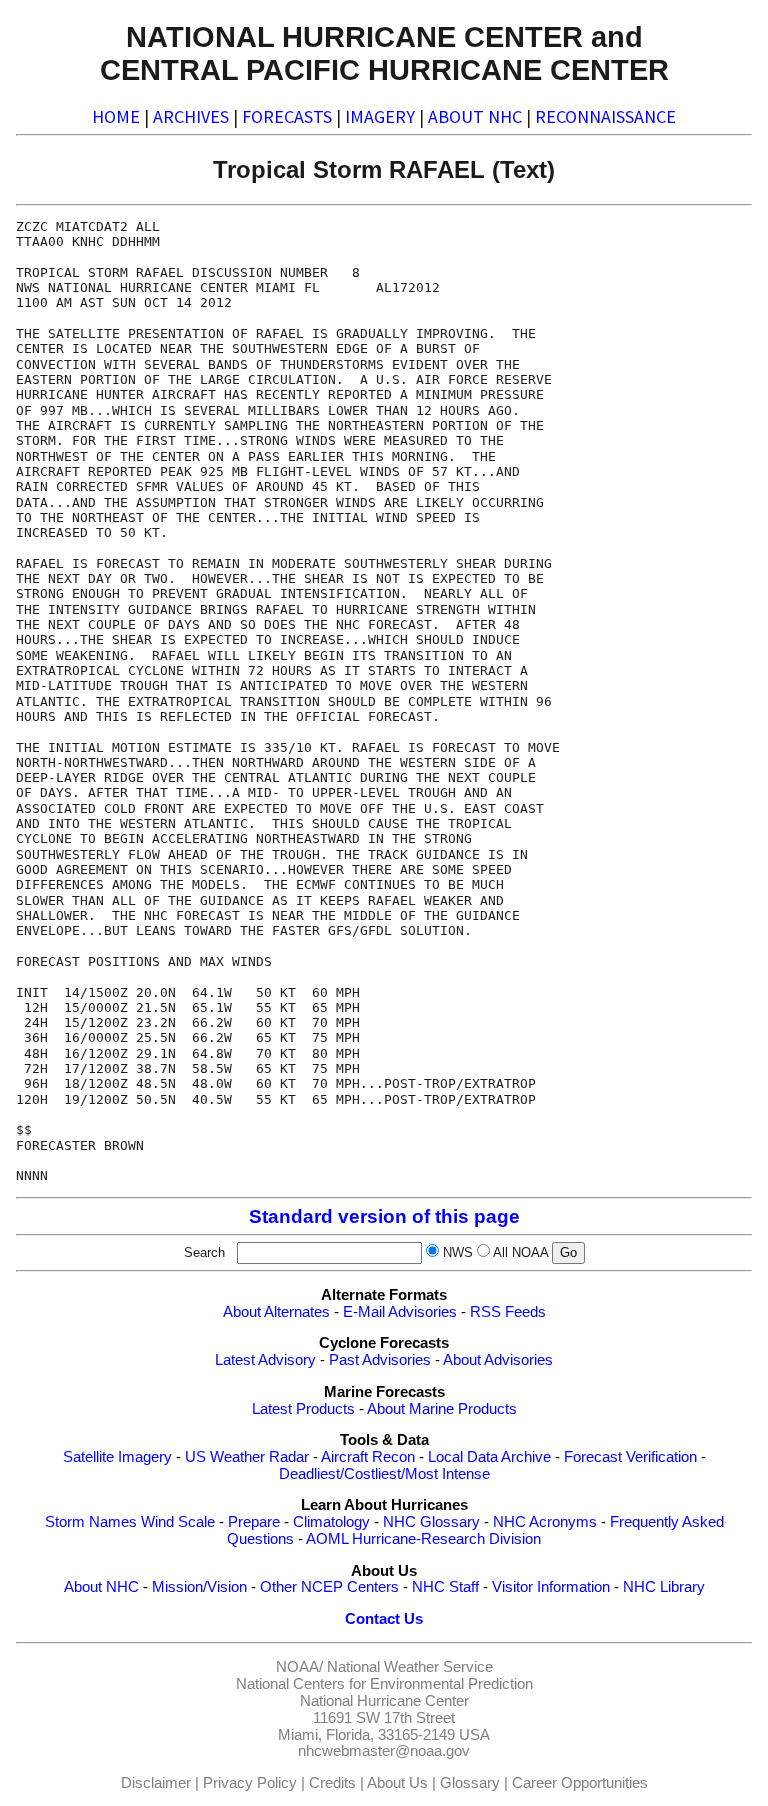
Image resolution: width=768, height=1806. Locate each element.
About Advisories (498, 1360)
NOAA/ (299, 1667)
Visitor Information (551, 1587)
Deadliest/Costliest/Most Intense (384, 1474)
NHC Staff (445, 1587)
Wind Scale (178, 1522)
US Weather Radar (247, 1457)
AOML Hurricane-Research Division (423, 1539)
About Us (397, 1783)
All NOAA (520, 1252)
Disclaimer (156, 1783)
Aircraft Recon (368, 1457)
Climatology (331, 1522)
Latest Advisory (265, 1360)
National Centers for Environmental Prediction (384, 1684)
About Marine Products (442, 1409)
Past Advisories (380, 1360)
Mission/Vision (199, 1587)
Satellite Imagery (117, 1457)
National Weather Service (410, 1667)
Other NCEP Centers (329, 1587)
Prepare (254, 1522)
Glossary (470, 1783)
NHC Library (664, 1587)
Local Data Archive (489, 1457)
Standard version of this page (384, 1216)
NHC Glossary (431, 1522)
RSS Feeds (508, 1312)
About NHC (101, 1587)
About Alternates (276, 1312)
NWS (458, 1252)
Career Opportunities (580, 1783)
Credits (332, 1783)
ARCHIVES (191, 116)
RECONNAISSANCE (605, 116)
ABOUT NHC (475, 116)
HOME (116, 116)
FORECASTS (287, 116)
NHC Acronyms (545, 1522)
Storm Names (91, 1522)
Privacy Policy (250, 1783)
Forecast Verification (630, 1457)
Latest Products (303, 1409)
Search (208, 1252)
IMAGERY (380, 116)
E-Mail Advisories (400, 1312)
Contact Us (384, 1619)
